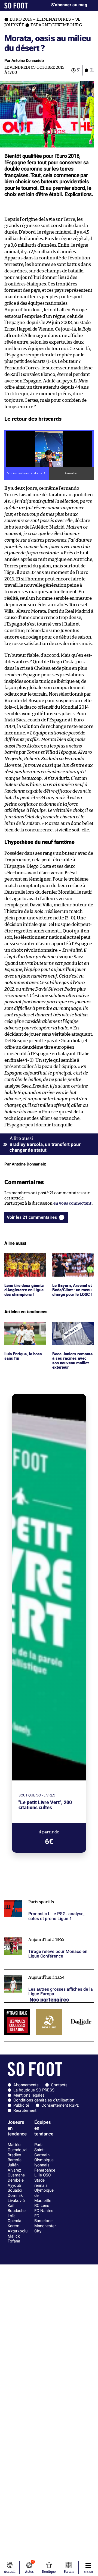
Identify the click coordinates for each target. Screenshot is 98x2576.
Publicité (21, 2105)
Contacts (59, 2085)
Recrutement (25, 2110)
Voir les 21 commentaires (32, 1217)
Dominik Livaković (16, 2198)
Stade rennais (41, 2183)
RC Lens (42, 2206)
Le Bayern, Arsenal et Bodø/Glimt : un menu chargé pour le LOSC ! (73, 1263)
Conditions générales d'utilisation (44, 2100)
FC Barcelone (43, 2218)
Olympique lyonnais (44, 2162)
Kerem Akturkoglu (18, 2228)
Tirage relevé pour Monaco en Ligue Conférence (38, 1937)
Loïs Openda (14, 2218)
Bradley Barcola (15, 2158)
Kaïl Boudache (17, 2208)
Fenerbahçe (45, 2170)
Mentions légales (29, 2095)
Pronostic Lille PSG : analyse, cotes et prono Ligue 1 (46, 1899)
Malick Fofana (14, 2239)
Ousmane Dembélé (16, 2178)
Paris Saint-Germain (42, 2150)
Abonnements (26, 2085)
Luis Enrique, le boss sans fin (24, 1327)
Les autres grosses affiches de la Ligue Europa (47, 1972)
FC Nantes (44, 2211)
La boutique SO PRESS (34, 2090)
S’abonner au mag (69, 5)
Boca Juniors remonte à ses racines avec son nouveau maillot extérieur (68, 1334)
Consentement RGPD (60, 2105)
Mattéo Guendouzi (17, 2147)
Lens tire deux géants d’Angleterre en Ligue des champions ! (25, 1261)
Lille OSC (43, 2175)
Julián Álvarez (14, 2168)
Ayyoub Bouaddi (15, 2188)
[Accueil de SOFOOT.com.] (16, 6)
